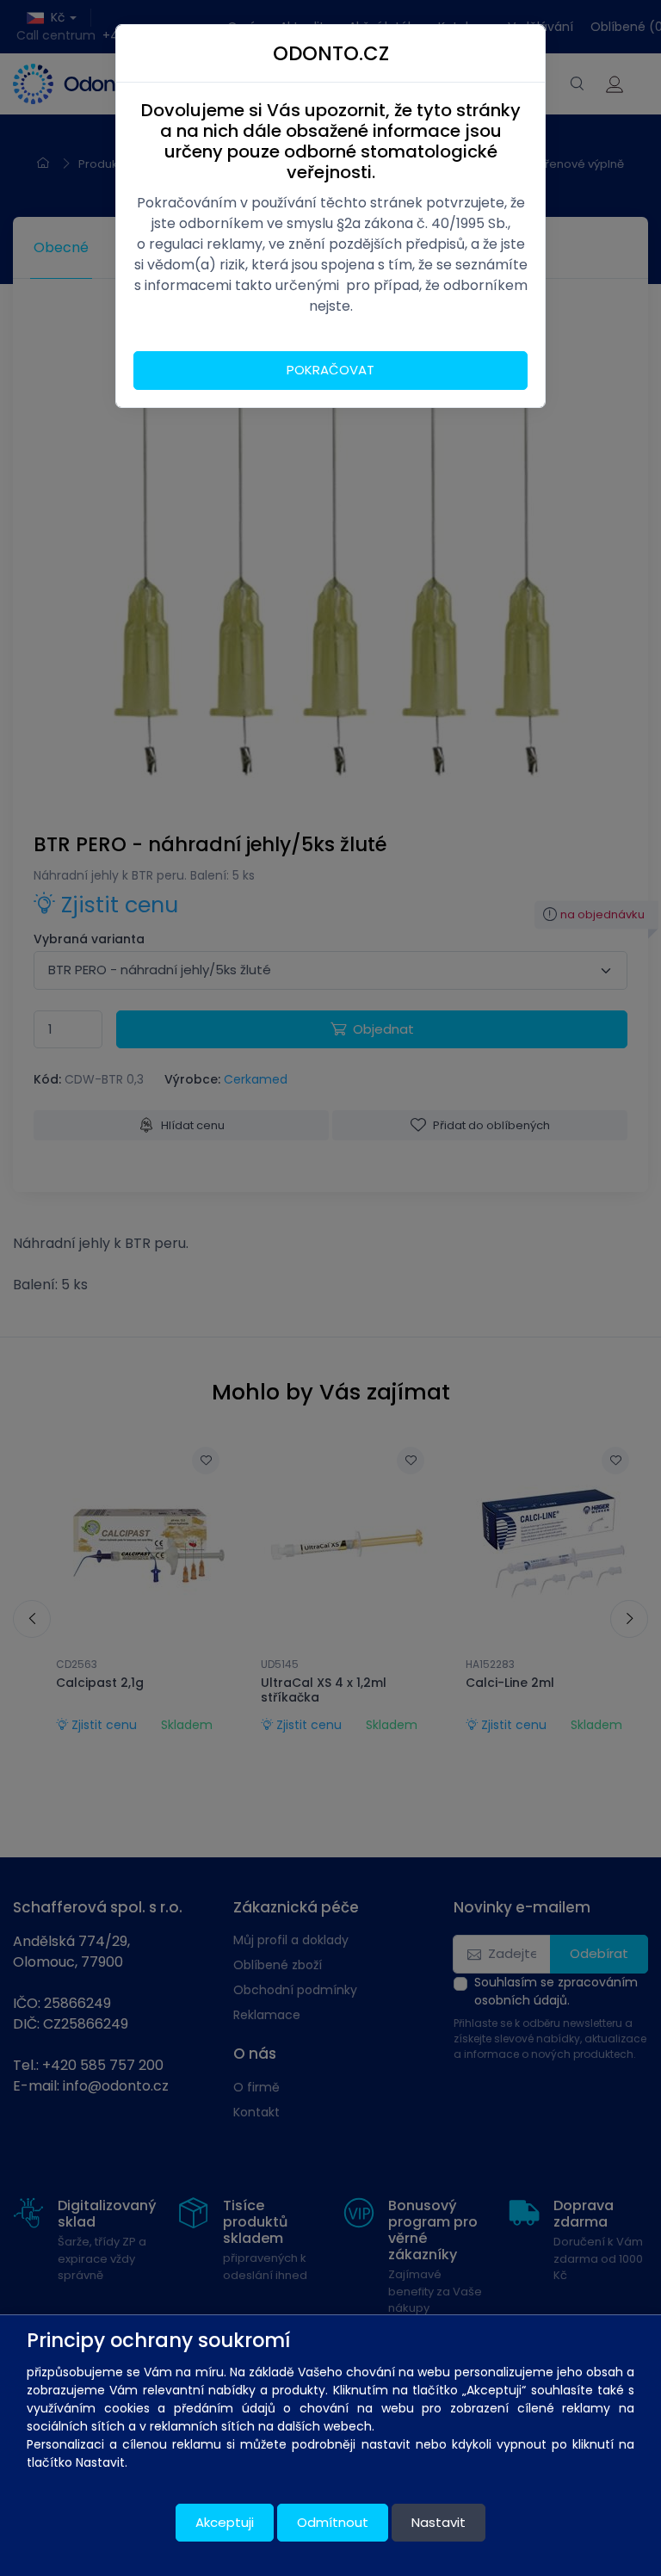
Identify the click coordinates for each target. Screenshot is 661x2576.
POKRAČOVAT (330, 370)
